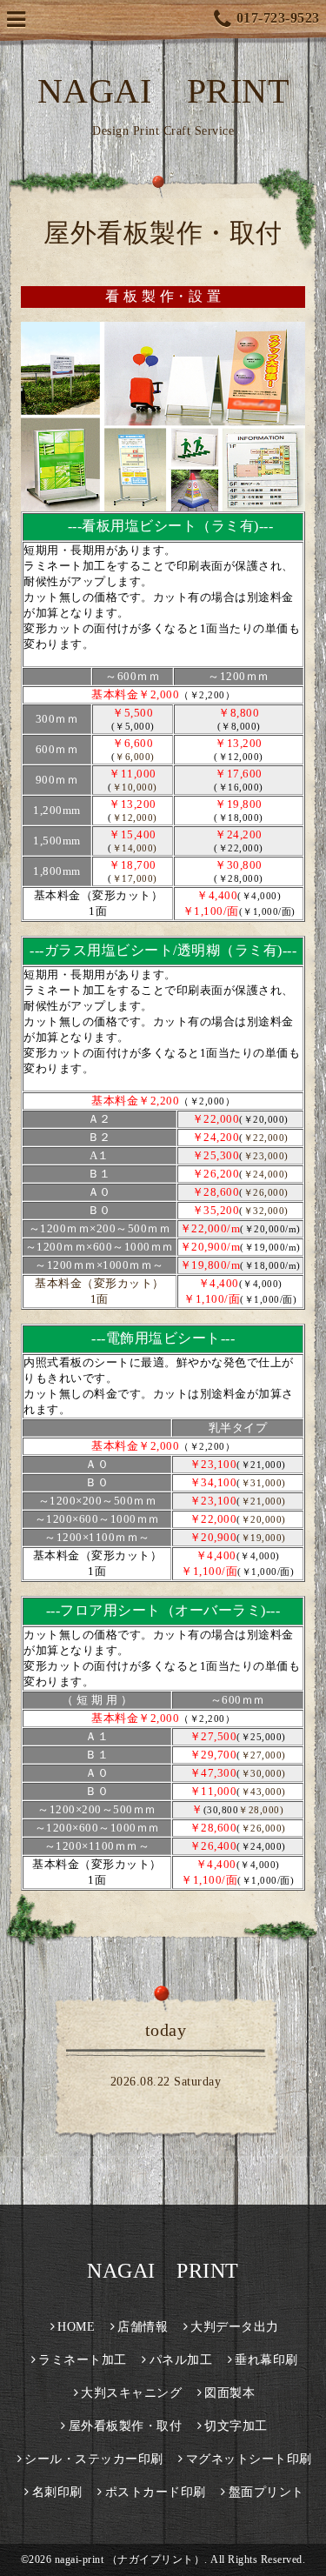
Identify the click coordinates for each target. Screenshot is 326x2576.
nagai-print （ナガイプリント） (130, 2559)
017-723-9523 (278, 18)
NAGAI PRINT (163, 91)
